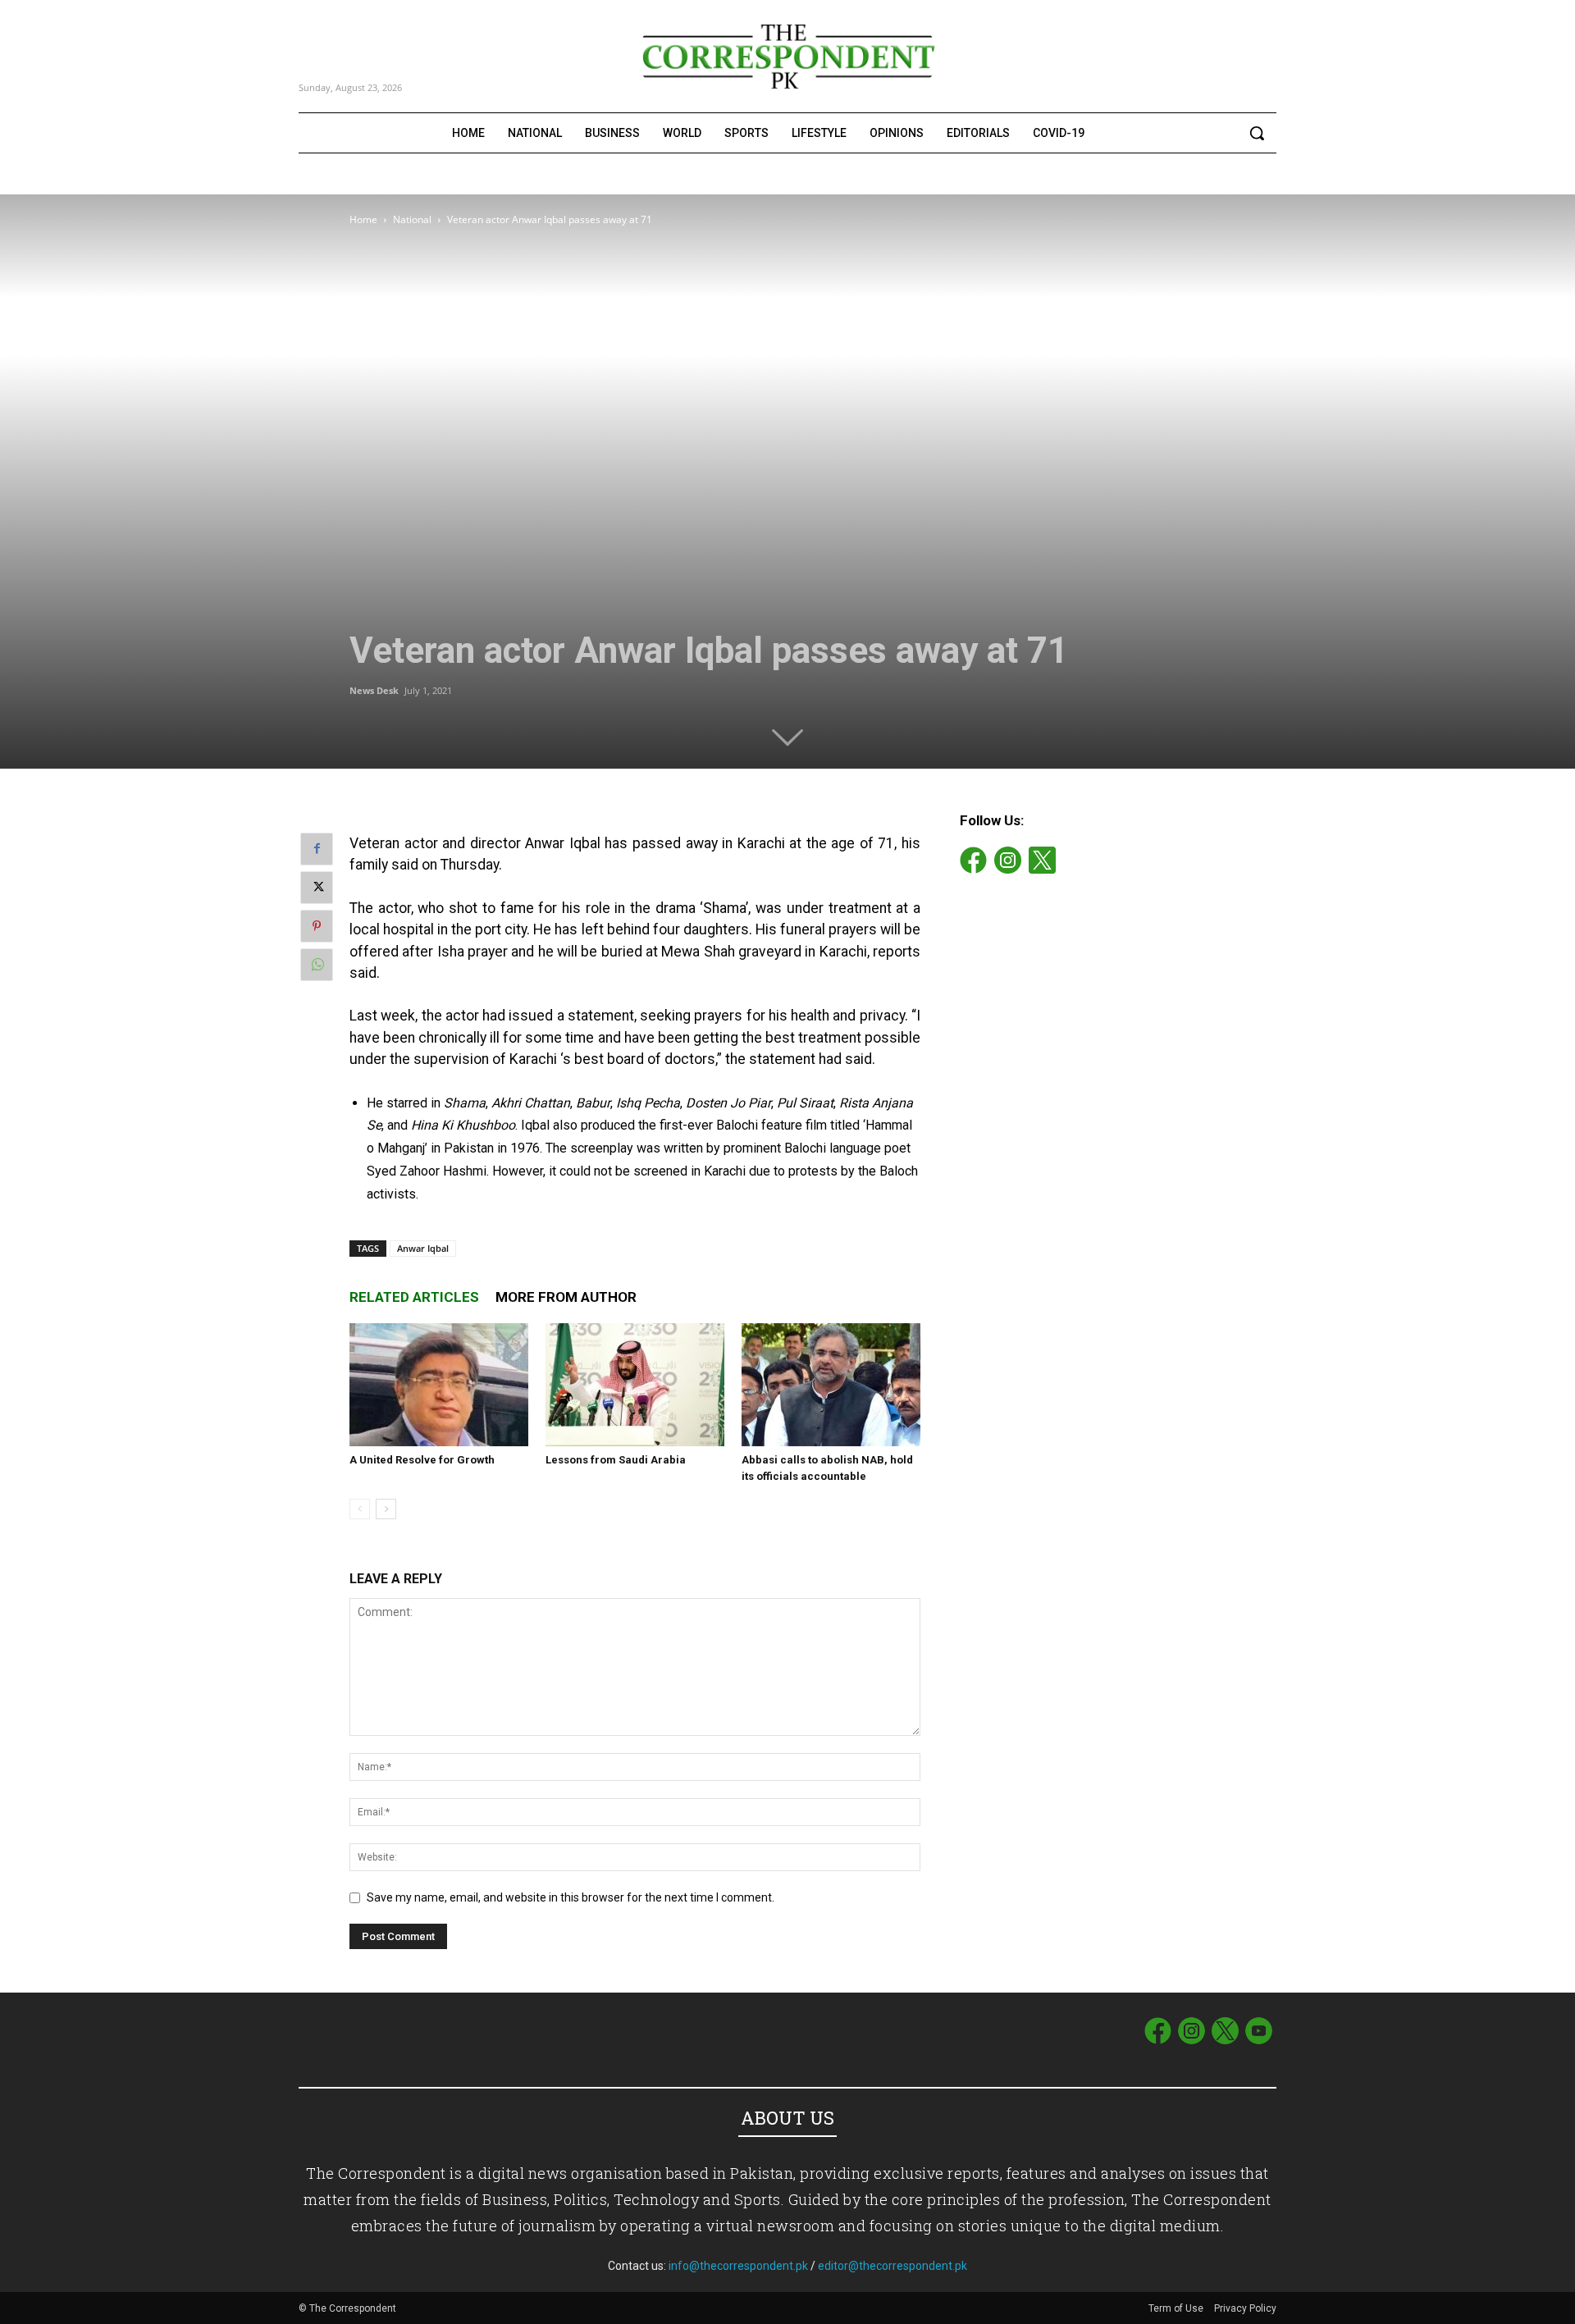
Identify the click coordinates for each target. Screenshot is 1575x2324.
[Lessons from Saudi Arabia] (635, 1385)
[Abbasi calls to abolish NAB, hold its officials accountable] (831, 1385)
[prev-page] (360, 1509)
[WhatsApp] (317, 965)
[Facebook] (317, 849)
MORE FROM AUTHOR (566, 1297)
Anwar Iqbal (423, 1248)
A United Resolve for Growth (422, 1460)
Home (363, 219)
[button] (1257, 133)
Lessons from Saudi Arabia (616, 1460)
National (412, 219)
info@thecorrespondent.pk (738, 2266)
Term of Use (1177, 2308)
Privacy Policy (1245, 2308)
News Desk (374, 690)
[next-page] (386, 1509)
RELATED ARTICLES (414, 1297)
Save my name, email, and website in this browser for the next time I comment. (571, 1897)
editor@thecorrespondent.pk (892, 2266)
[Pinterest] (317, 926)
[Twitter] (317, 888)
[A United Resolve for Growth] (439, 1385)
